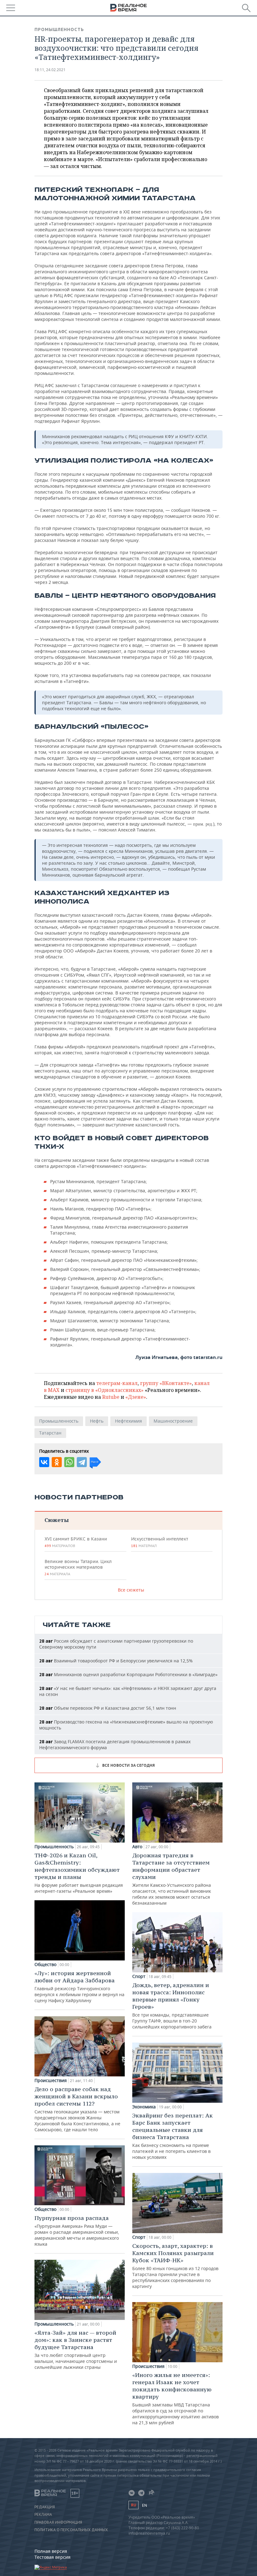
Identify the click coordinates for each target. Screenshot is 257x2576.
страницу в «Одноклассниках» (105, 1390)
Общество (45, 1965)
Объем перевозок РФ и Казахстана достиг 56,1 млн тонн (108, 1708)
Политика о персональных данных (71, 2530)
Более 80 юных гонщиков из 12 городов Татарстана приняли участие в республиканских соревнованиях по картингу (175, 2266)
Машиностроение (173, 1421)
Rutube (111, 1397)
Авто (137, 1847)
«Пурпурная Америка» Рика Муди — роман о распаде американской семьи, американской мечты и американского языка (77, 2231)
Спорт (139, 1976)
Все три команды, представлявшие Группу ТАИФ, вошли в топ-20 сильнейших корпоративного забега (172, 2006)
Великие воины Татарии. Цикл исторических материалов (78, 1567)
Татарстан (50, 1433)
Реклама (43, 2515)
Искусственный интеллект (160, 1542)
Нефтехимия (128, 1421)
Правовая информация (58, 2522)
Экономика (144, 2107)
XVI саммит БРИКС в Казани (76, 1542)
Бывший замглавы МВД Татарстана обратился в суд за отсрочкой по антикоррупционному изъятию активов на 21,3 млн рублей (176, 2398)
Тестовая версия (52, 2557)
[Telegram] (82, 1462)
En (144, 2505)
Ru (134, 2505)
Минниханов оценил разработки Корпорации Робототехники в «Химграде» (128, 1674)
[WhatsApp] (69, 1462)
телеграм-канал (117, 1383)
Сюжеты (57, 1520)
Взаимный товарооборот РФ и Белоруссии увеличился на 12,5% (116, 1661)
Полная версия (51, 2551)
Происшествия (51, 2080)
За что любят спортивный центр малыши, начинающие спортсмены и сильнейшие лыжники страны (76, 2350)
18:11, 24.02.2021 (50, 70)
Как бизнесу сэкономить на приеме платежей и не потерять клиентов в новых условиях (173, 2136)
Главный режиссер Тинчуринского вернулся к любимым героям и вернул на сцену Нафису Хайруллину (79, 1986)
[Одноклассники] (57, 1462)
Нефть (97, 1421)
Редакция (45, 2507)
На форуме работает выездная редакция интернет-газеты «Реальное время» (79, 1873)
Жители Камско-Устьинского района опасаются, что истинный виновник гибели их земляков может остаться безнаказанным (172, 1879)
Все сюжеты (131, 1590)
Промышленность (59, 29)
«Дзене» (136, 1397)
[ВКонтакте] (44, 1462)
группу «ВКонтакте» (166, 1383)
